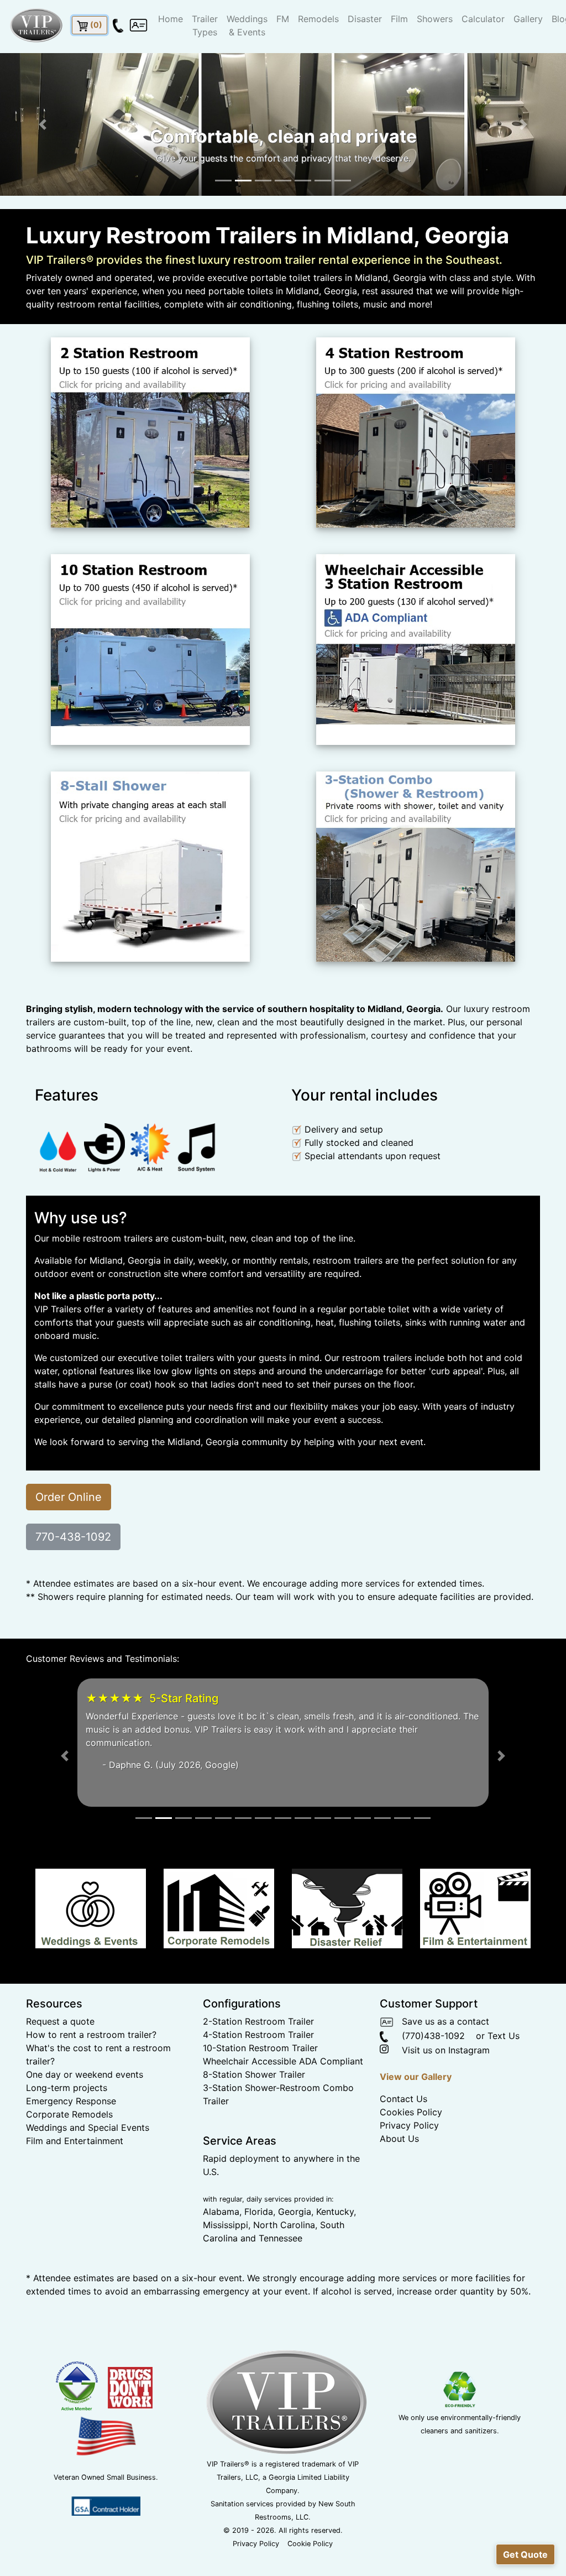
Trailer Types (205, 25)
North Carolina (284, 2265)
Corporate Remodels (69, 2154)
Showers (435, 19)
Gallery (528, 19)
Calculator (483, 19)
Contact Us (403, 2139)
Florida (259, 2251)
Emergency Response (71, 2141)
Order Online (69, 1497)
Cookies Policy (411, 2152)
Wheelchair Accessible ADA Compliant (283, 2101)
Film (399, 19)
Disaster (365, 19)
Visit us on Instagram (440, 2090)
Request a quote (60, 2061)
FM (283, 19)
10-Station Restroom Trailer (260, 2088)
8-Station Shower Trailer (254, 2114)
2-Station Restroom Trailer (258, 2061)
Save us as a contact (441, 2061)
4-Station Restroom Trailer (258, 2074)
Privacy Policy (409, 2165)
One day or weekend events (85, 2114)
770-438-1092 (73, 1537)
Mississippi (226, 2265)
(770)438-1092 (426, 2076)
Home (171, 19)
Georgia (295, 2251)
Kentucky (335, 2251)
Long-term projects (67, 2127)
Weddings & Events (247, 25)
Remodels (318, 19)
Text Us (504, 2076)
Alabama (221, 2251)
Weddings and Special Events (88, 2167)
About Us (399, 2178)
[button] (43, 124)
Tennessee (281, 2278)
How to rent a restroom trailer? (91, 2074)
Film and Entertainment (75, 2181)
